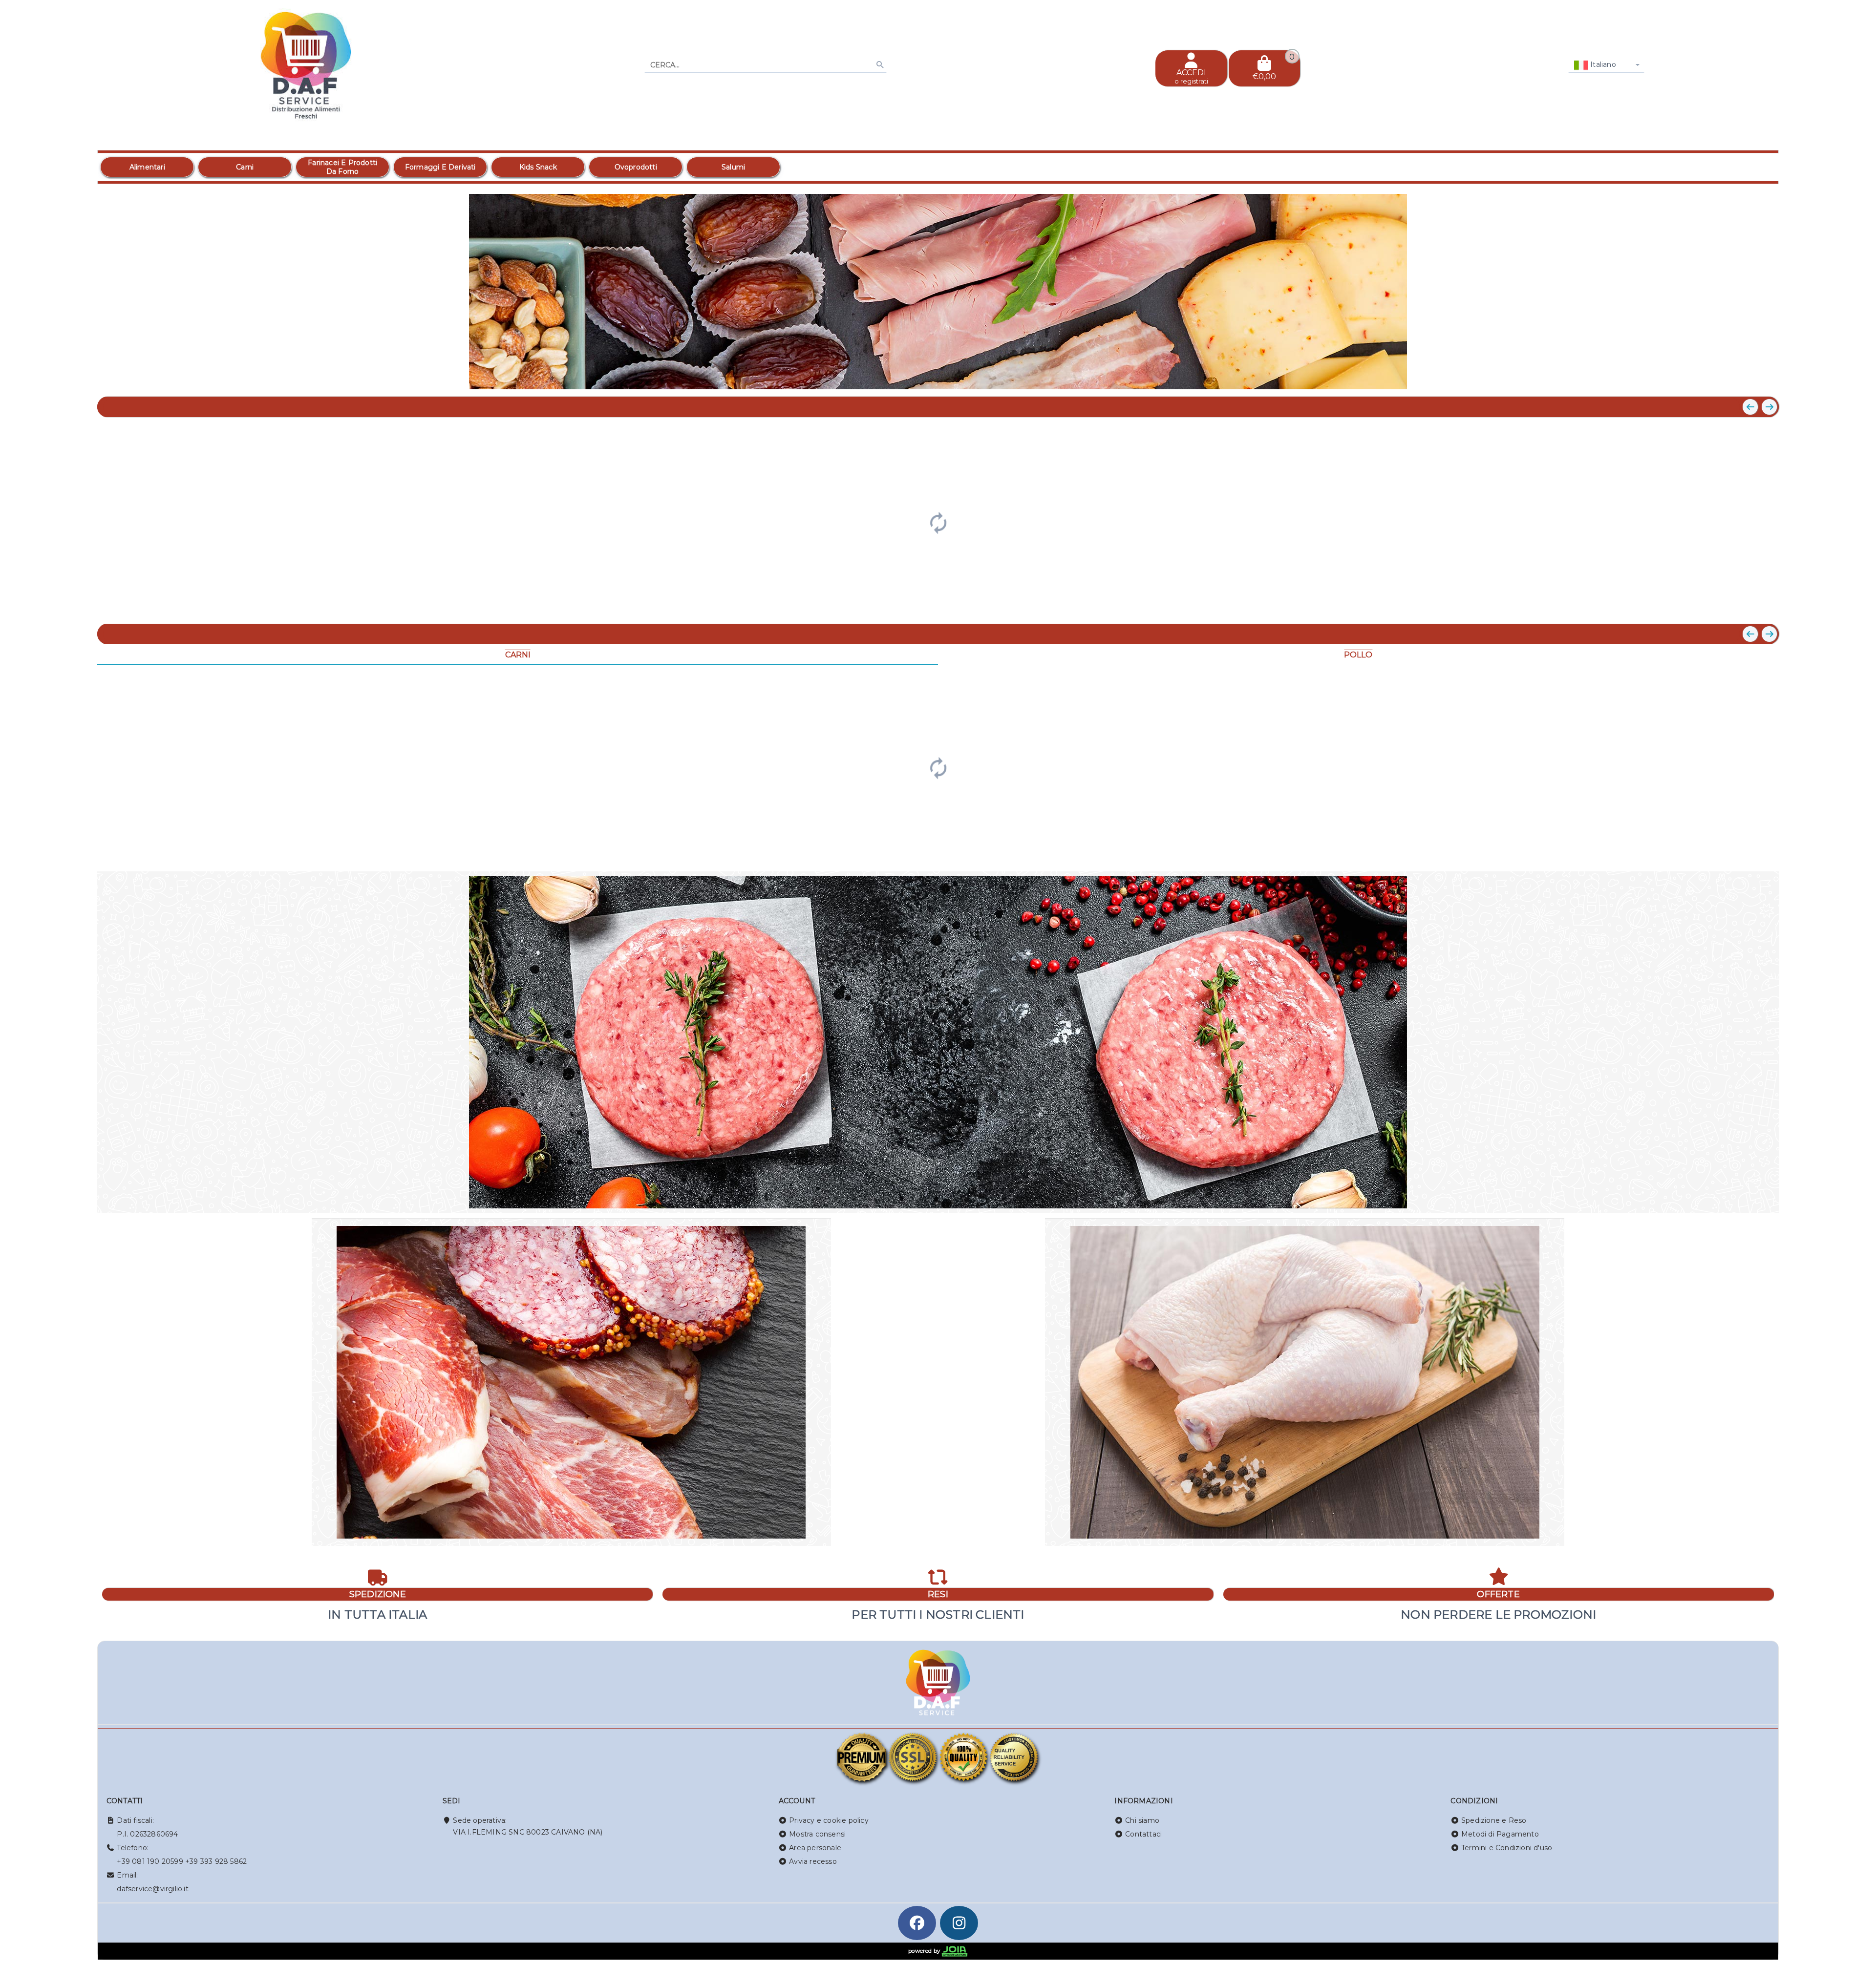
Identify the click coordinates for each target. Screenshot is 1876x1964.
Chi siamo (1142, 1820)
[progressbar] (938, 522)
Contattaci (1143, 1834)
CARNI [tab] (518, 655)
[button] (1749, 377)
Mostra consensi (817, 1834)
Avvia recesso (813, 1861)
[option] (147, 167)
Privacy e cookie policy (829, 1820)
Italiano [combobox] (1602, 64)
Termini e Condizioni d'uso (1507, 1848)
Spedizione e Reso (1494, 1820)
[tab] (1718, 376)
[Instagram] (959, 1923)
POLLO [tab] (1358, 655)
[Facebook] (917, 1923)
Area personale (815, 1848)
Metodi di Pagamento (1500, 1834)
